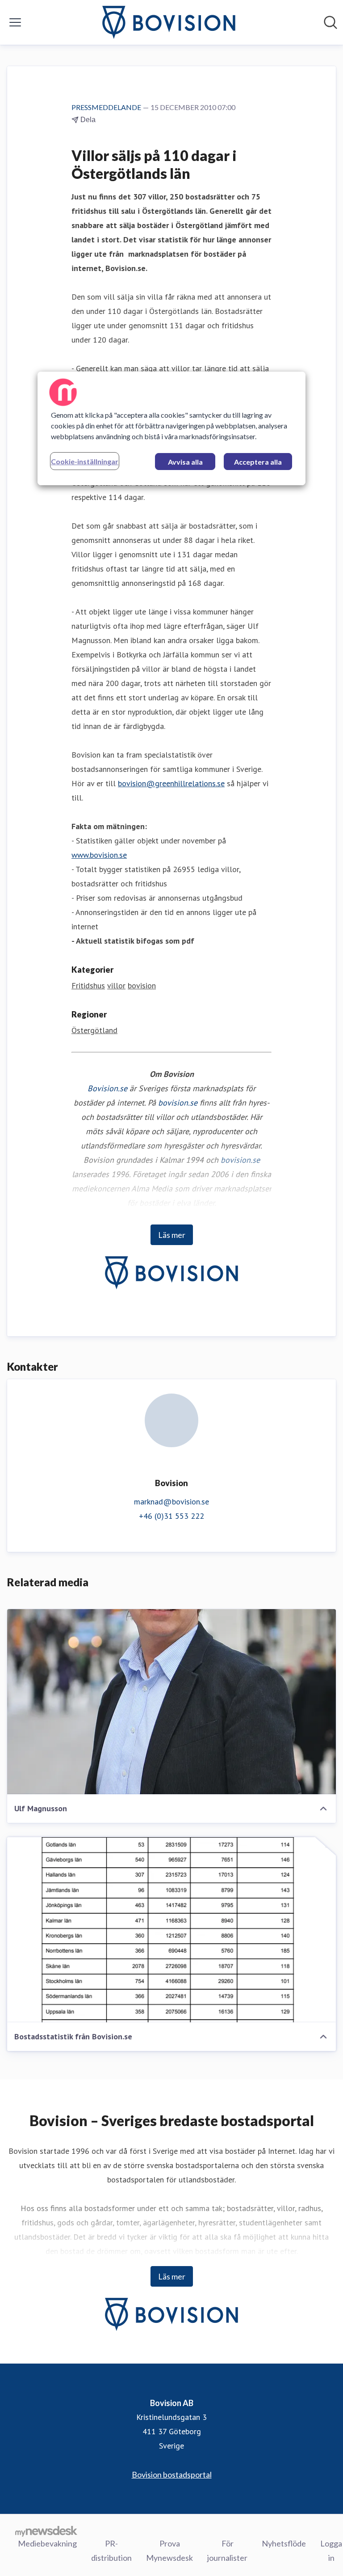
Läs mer (172, 1235)
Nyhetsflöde (284, 2543)
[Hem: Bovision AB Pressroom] (169, 22)
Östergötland (94, 1030)
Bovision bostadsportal (172, 2474)
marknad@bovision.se (171, 1502)
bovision (142, 985)
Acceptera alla (258, 462)
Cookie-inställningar (85, 461)
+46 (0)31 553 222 (171, 1516)
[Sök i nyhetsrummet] (330, 22)
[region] (171, 428)
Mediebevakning (47, 2543)
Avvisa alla (185, 462)
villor (116, 985)
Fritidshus (88, 985)
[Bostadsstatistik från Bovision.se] (171, 1930)
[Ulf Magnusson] (171, 1702)
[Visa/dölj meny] (15, 22)
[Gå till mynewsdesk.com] (46, 2531)
